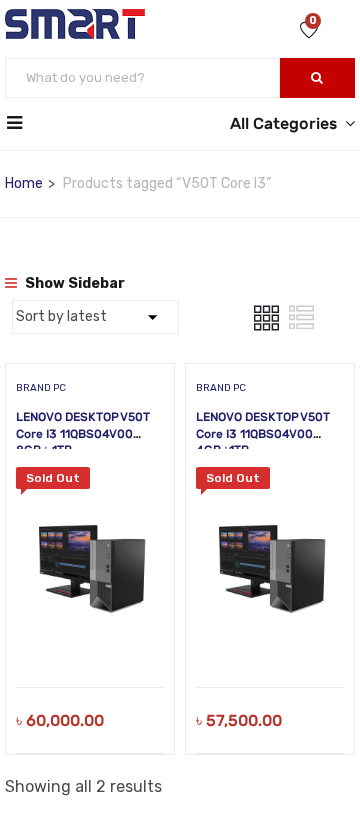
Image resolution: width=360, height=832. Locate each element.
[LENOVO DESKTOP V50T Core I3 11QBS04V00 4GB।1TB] (270, 481)
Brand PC (41, 388)
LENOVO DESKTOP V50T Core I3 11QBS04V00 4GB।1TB (263, 434)
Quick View (90, 636)
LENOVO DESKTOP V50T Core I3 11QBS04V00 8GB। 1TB (83, 434)
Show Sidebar (73, 283)
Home (24, 183)
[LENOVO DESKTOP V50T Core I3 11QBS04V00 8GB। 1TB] (90, 481)
